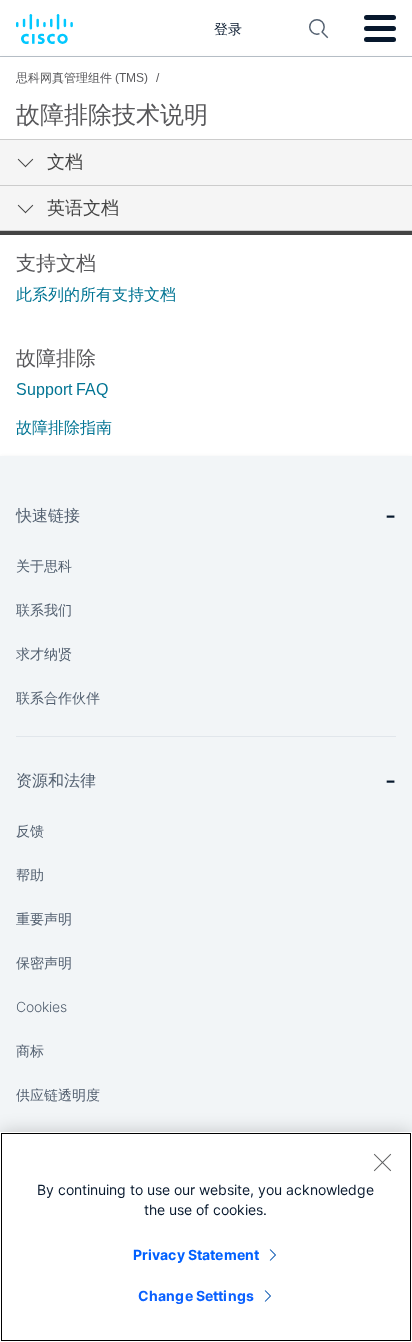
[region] (206, 1237)
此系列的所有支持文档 (96, 294)
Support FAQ (62, 389)
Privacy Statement (196, 1254)
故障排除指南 (64, 427)
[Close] (382, 1162)
